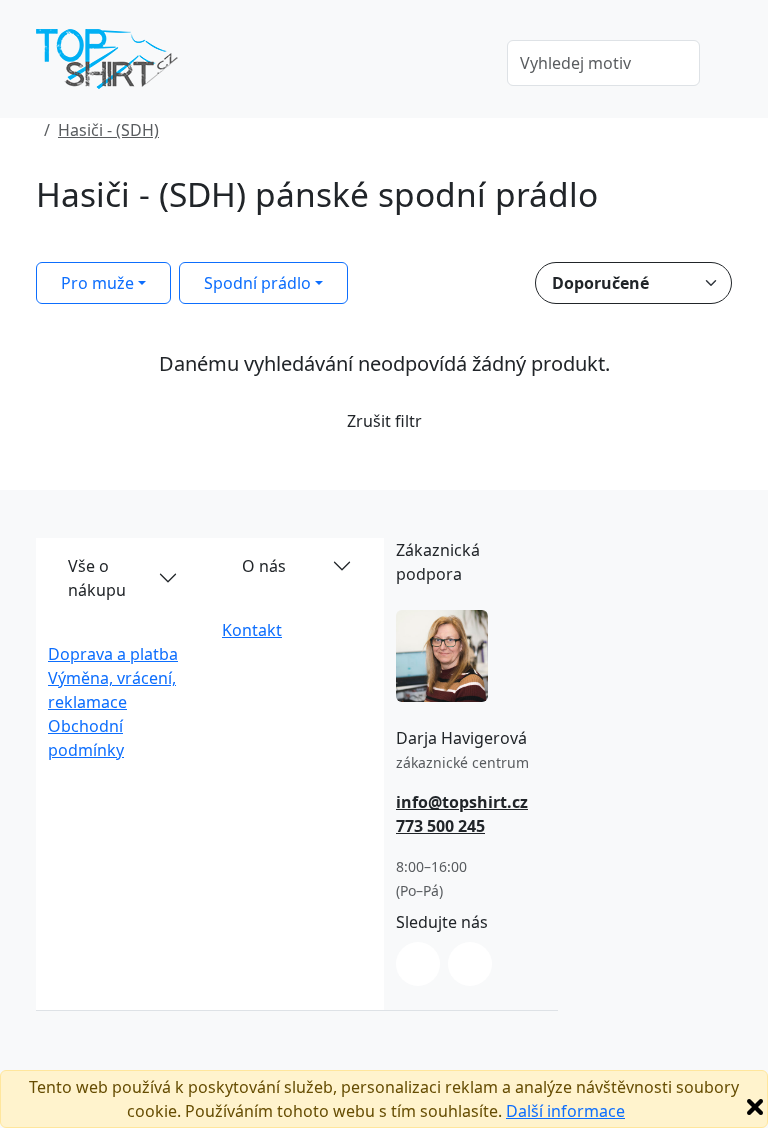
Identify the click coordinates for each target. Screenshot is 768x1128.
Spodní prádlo (257, 283)
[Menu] (463, 65)
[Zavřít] (755, 1107)
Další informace (565, 1111)
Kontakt (252, 630)
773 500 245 (440, 826)
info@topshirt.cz (462, 802)
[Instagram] (418, 964)
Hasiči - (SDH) (108, 130)
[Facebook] (470, 964)
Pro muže (97, 283)
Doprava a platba (113, 654)
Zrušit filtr (384, 421)
